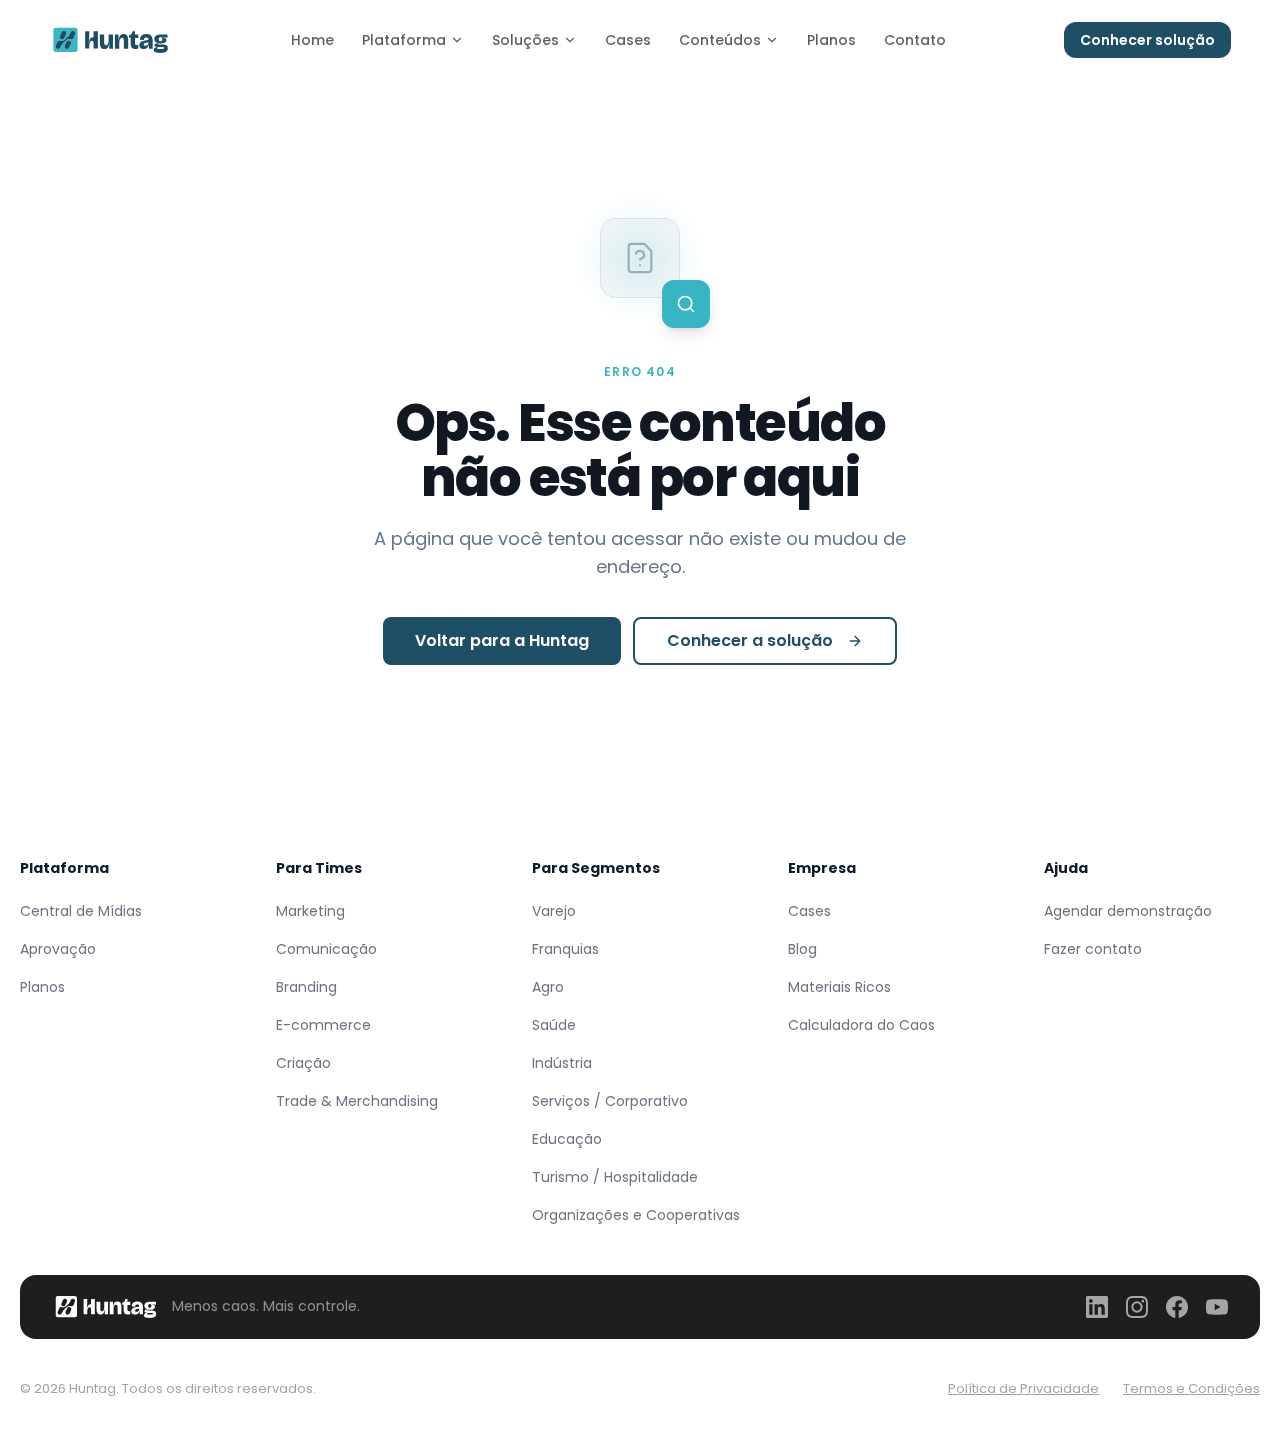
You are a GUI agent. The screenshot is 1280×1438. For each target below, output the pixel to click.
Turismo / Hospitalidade (615, 1177)
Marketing (310, 911)
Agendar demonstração (1128, 911)
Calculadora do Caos (861, 1025)
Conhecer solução (1147, 40)
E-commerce (323, 1025)
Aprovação (58, 949)
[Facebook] (1177, 1307)
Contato (915, 40)
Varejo (554, 911)
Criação (303, 1063)
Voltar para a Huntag (502, 640)
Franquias (565, 949)
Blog (802, 949)
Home (312, 40)
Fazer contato (1093, 949)
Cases (628, 40)
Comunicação (326, 949)
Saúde (554, 1025)
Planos (831, 40)
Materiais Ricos (839, 987)
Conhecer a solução (750, 640)
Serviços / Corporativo (610, 1101)
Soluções (525, 40)
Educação (567, 1139)
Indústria (562, 1063)
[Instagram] (1137, 1307)
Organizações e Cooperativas (636, 1215)
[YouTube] (1217, 1307)
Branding (306, 987)
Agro (548, 987)
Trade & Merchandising (357, 1101)
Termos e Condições (1191, 1388)
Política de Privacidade (1023, 1388)
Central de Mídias (81, 911)
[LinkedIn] (1097, 1307)
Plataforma (404, 40)
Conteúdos (720, 40)
